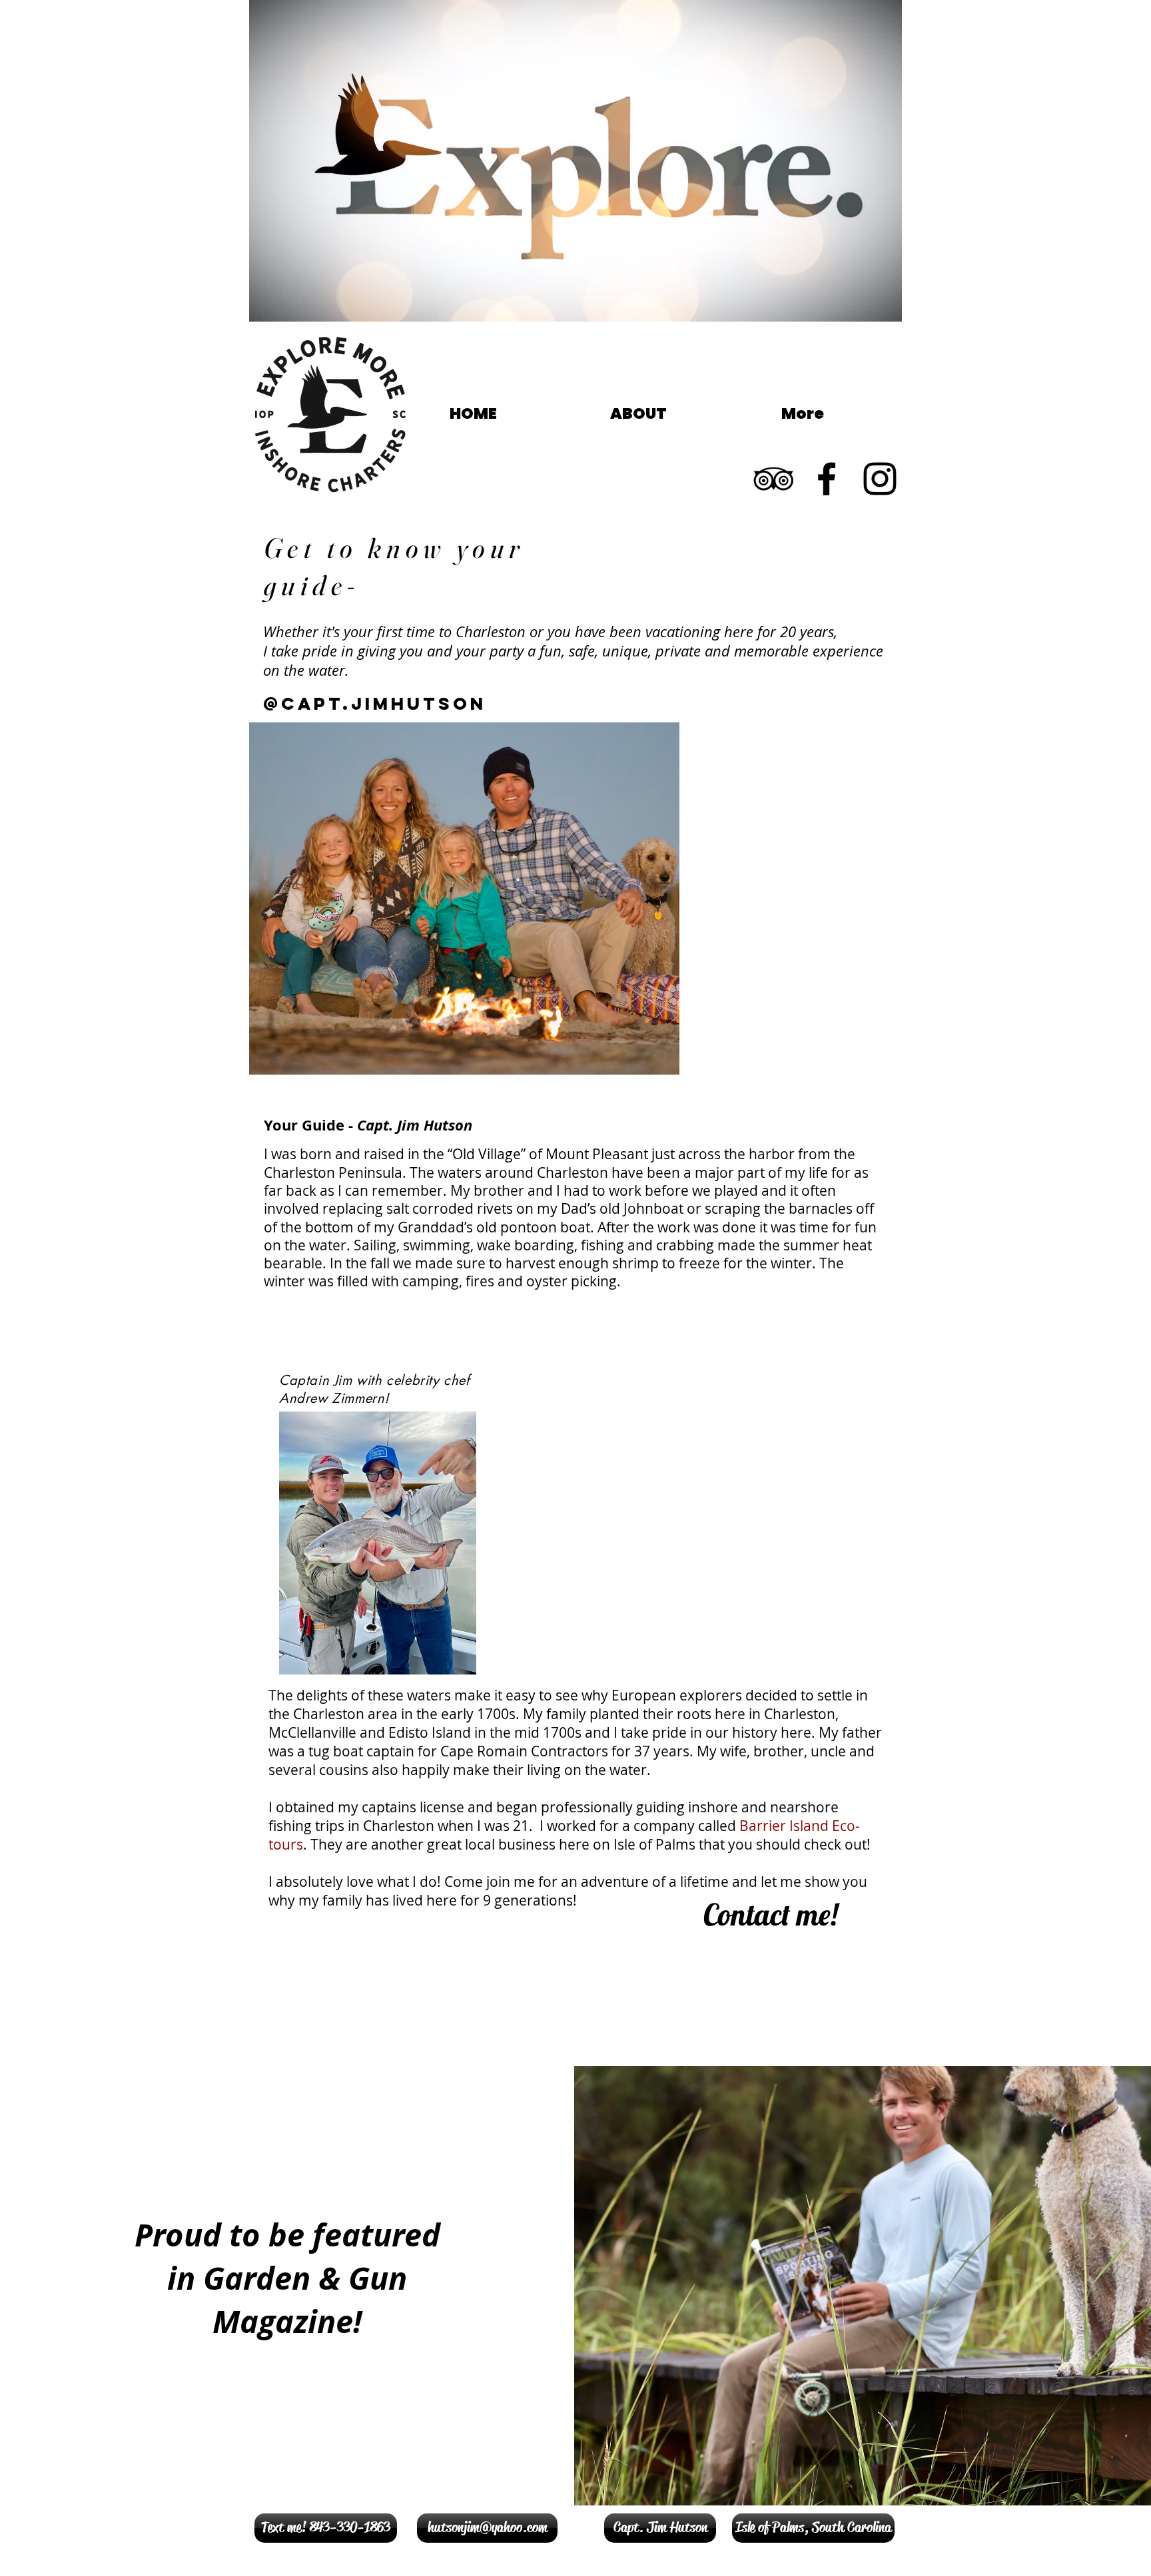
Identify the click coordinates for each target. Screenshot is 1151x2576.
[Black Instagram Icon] (880, 479)
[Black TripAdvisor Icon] (773, 479)
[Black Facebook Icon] (827, 479)
